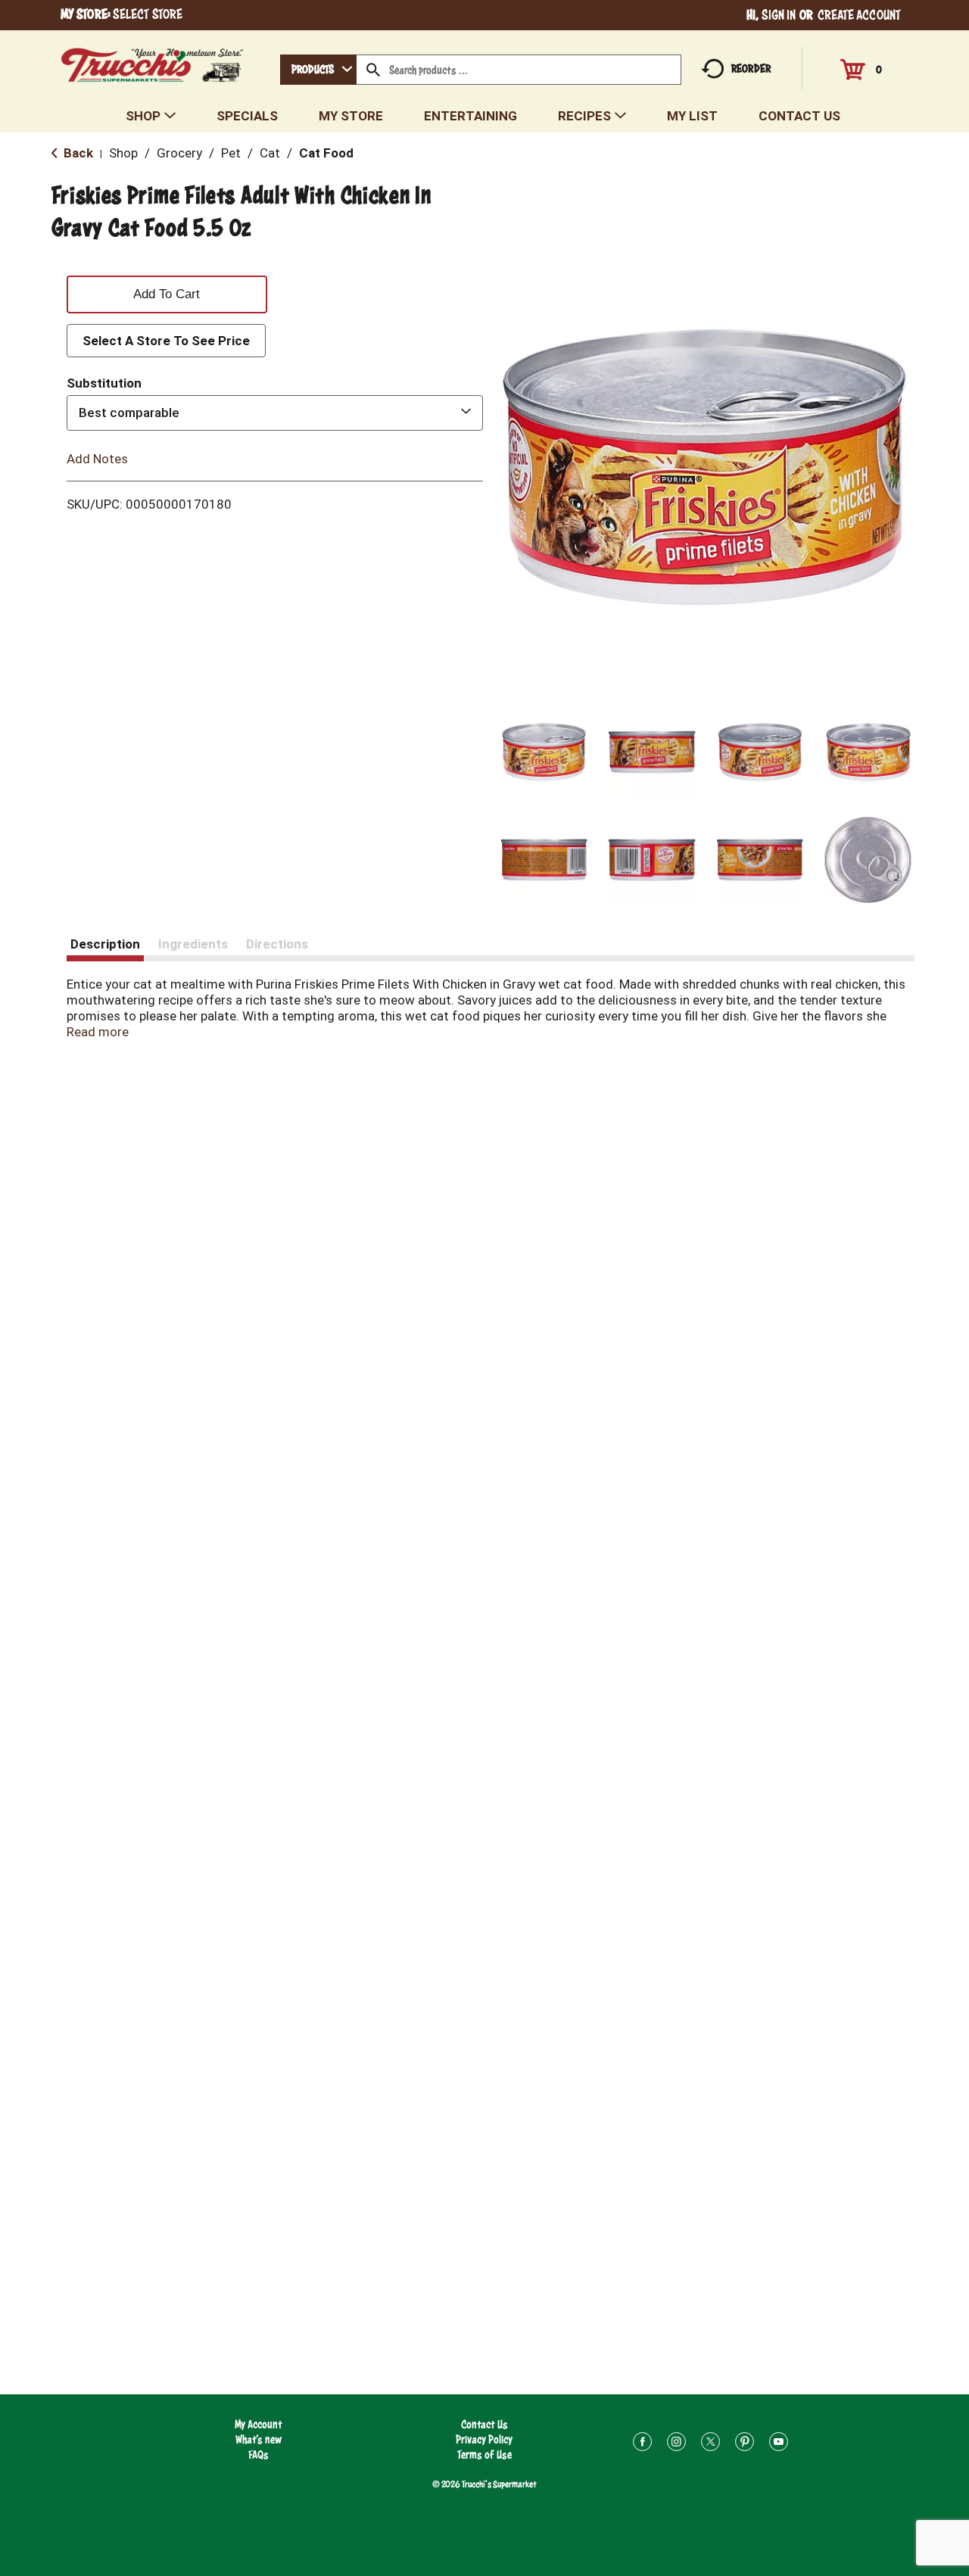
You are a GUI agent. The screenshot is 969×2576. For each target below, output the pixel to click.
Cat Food (326, 153)
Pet (231, 153)
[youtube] (779, 2444)
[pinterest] (745, 2444)
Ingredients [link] (193, 944)
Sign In (779, 15)
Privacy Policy (484, 2439)
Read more (98, 1032)
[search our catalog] (373, 70)
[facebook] (642, 2444)
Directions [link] (277, 944)
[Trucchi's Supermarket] (153, 61)
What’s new (259, 2439)
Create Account (859, 15)
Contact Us (484, 2424)
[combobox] (318, 70)
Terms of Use (484, 2455)
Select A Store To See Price (166, 341)
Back (77, 153)
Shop (123, 153)
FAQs (259, 2455)
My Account (259, 2424)
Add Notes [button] (97, 458)
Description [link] (105, 944)
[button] (545, 752)
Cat (270, 153)
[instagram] (676, 2444)
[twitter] (710, 2444)
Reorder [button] (751, 69)
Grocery (179, 153)
